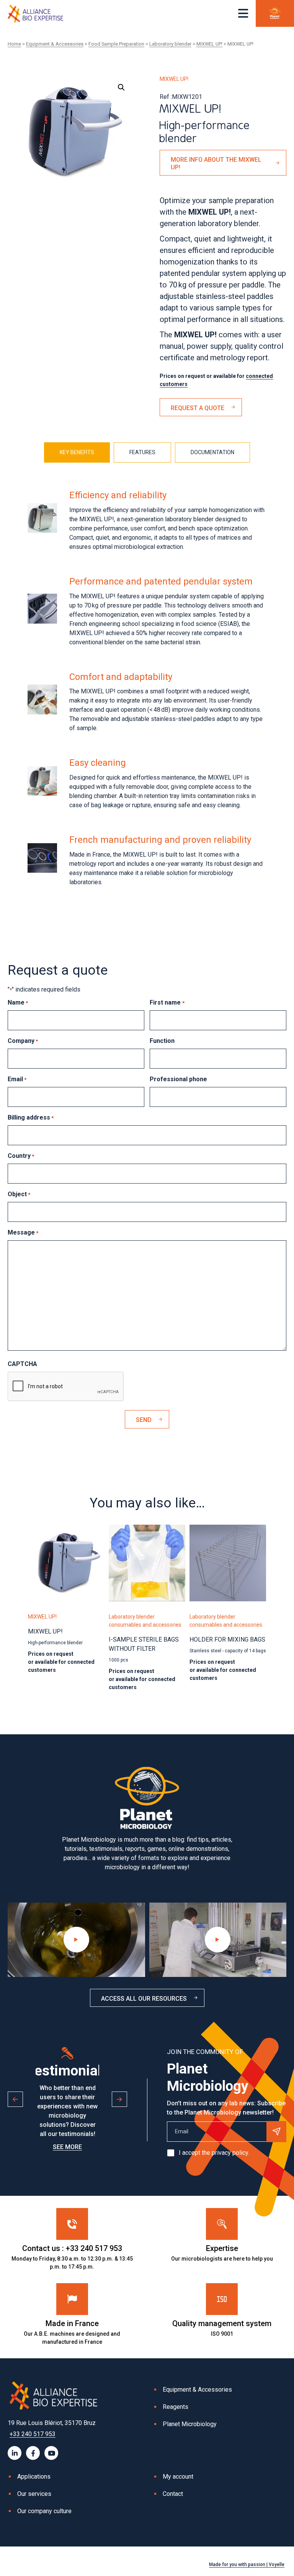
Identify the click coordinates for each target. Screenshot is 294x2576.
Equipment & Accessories (55, 44)
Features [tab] (142, 452)
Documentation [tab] (212, 452)
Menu (243, 13)
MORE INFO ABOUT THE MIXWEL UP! (216, 163)
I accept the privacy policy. (214, 2153)
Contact (173, 2494)
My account (178, 2477)
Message (23, 1232)
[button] (121, 87)
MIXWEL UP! (209, 44)
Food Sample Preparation (116, 44)
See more (67, 2147)
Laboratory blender (170, 44)
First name (167, 1002)
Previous (15, 2099)
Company (23, 1041)
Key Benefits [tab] (77, 452)
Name (18, 1002)
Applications (34, 2477)
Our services (34, 2494)
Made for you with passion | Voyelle (247, 2565)
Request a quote (198, 408)
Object (19, 1194)
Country (21, 1156)
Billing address (31, 1117)
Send (144, 1420)
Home (14, 44)
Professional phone (178, 1079)
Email (17, 1079)
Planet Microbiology (190, 2424)
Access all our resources (144, 1999)
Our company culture (44, 2511)
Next (119, 2099)
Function (162, 1041)
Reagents (176, 2407)
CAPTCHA (22, 1364)
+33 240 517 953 (33, 2434)
